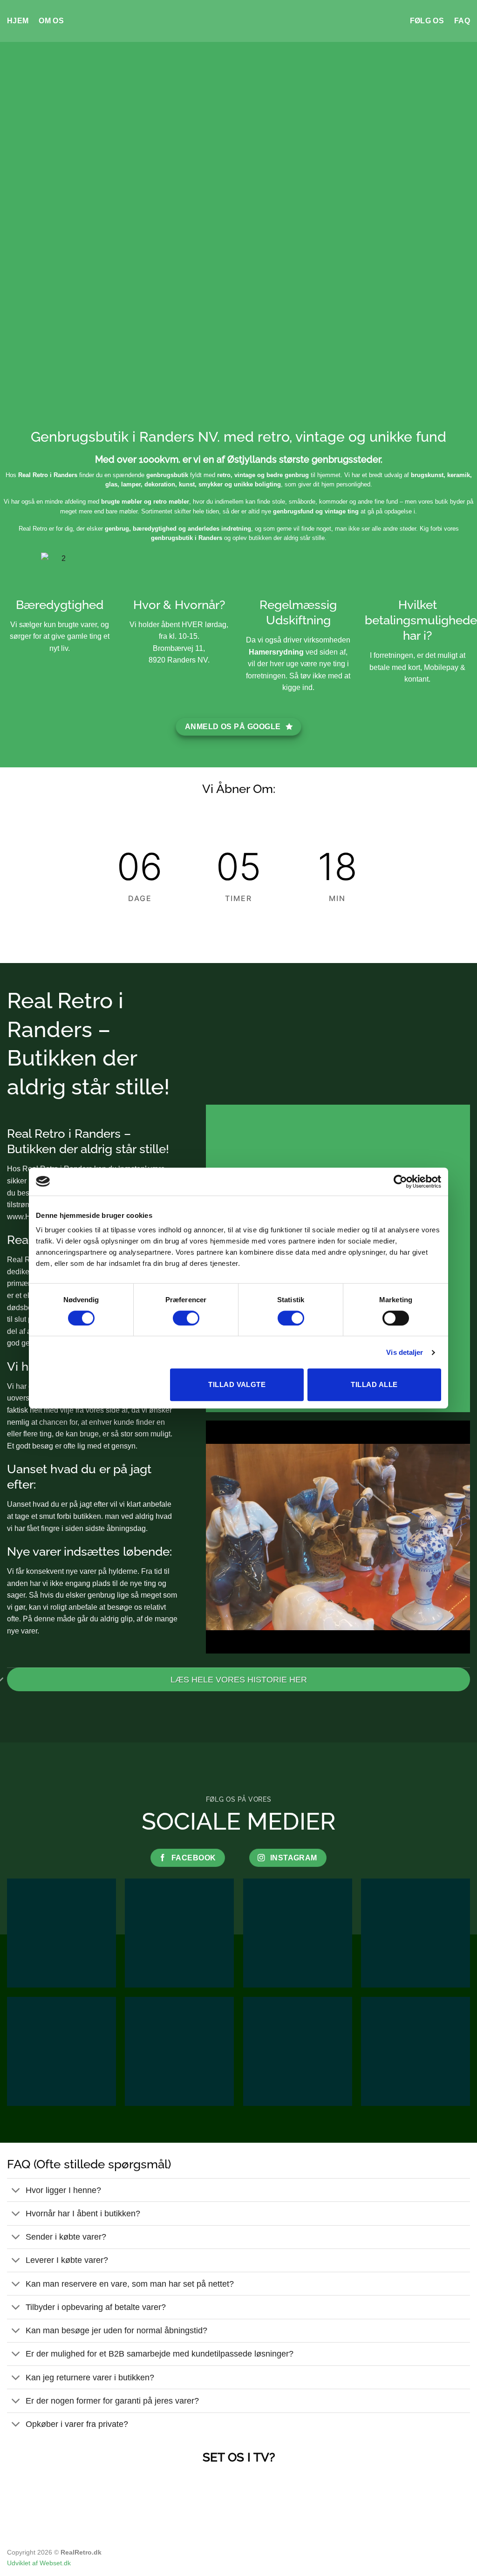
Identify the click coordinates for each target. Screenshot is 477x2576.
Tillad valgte (237, 1384)
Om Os (51, 21)
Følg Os (427, 21)
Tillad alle (374, 1384)
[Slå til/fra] (16, 2191)
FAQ (462, 21)
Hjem (18, 21)
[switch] (186, 1318)
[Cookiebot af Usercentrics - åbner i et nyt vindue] (400, 1182)
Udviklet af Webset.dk (39, 2563)
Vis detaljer (405, 1352)
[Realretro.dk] (239, 21)
